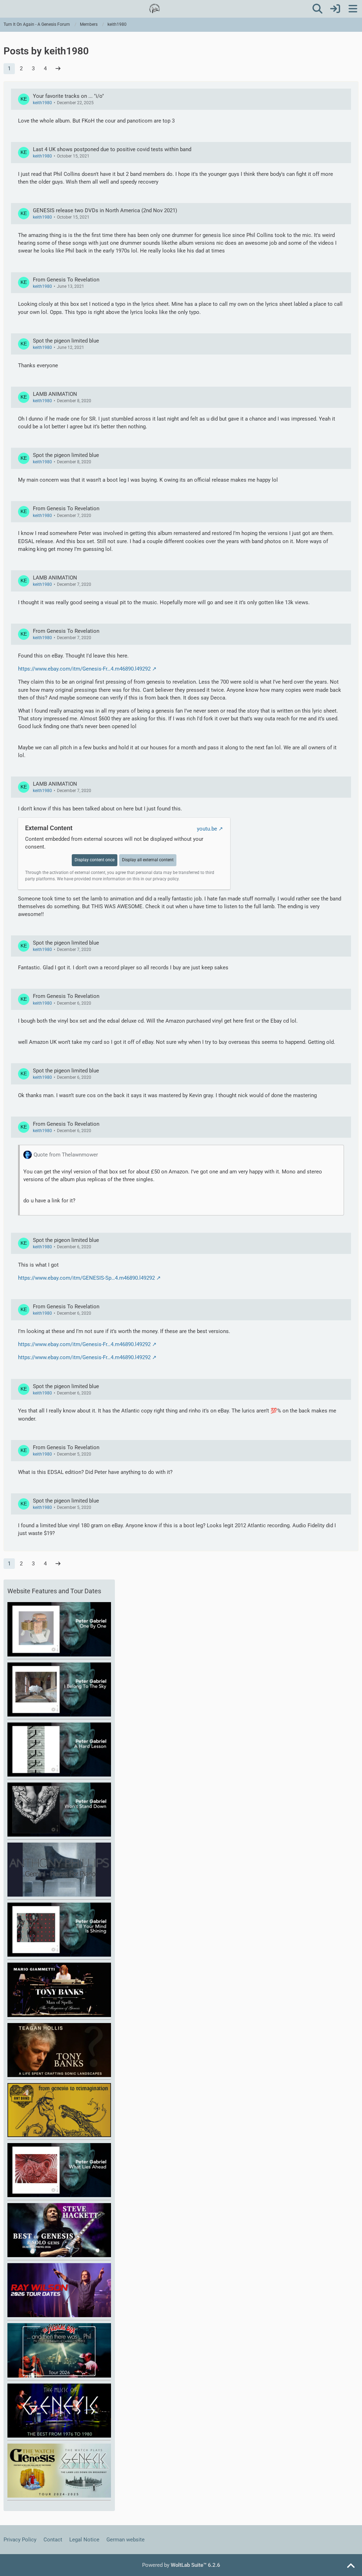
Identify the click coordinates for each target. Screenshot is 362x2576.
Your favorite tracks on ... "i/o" (68, 96)
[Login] (335, 9)
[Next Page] (58, 69)
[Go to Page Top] (351, 2566)
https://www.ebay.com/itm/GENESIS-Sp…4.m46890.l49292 (86, 1278)
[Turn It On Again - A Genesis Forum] (154, 8)
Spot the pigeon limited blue (66, 341)
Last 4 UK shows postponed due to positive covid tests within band (112, 149)
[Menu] (353, 9)
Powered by (181, 2565)
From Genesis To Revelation (66, 280)
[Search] (317, 9)
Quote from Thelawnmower (66, 1155)
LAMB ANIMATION (55, 394)
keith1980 (42, 103)
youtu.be (207, 829)
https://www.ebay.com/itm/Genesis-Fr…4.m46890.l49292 (84, 669)
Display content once (95, 860)
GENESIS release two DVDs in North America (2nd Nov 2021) (105, 210)
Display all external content (148, 860)
